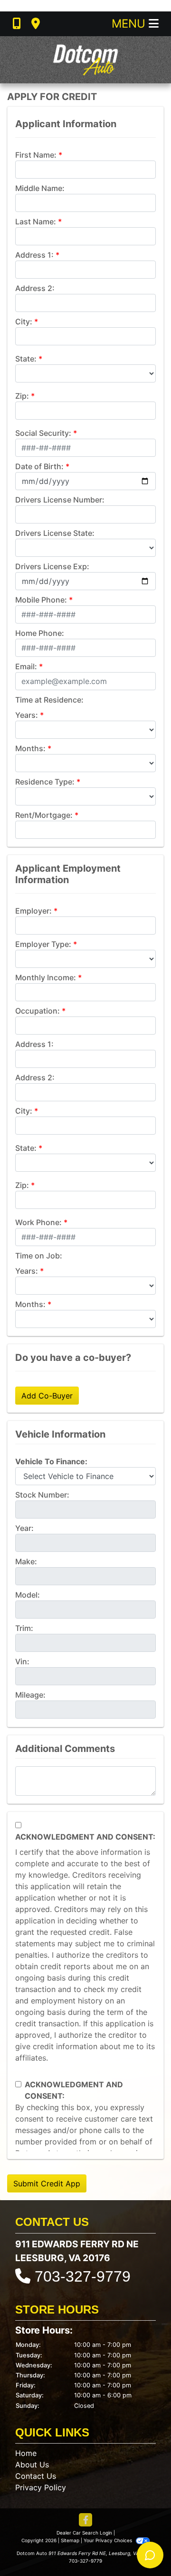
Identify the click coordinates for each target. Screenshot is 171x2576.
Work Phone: (38, 1222)
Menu (130, 24)
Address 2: (35, 288)
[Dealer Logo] (85, 60)
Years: (27, 715)
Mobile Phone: (41, 600)
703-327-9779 (83, 2276)
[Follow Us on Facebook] (85, 2521)
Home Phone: (40, 633)
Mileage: (30, 1695)
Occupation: (38, 1011)
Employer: (33, 911)
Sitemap (70, 2540)
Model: (28, 1595)
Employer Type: (43, 944)
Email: (26, 666)
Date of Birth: (39, 466)
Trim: (24, 1628)
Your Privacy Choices (109, 2540)
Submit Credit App (47, 2184)
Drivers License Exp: (52, 566)
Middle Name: (40, 188)
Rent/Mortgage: (44, 815)
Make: (26, 1561)
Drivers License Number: (60, 500)
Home (26, 2453)
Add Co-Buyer (47, 1396)
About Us (32, 2465)
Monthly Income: (46, 977)
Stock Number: (42, 1495)
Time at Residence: (49, 700)
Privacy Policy (41, 2487)
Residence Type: (45, 782)
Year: (24, 1528)
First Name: (36, 155)
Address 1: (34, 255)
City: (24, 322)
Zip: (22, 396)
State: (26, 359)
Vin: (22, 1661)
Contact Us (36, 2476)
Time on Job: (39, 1256)
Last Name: (36, 221)
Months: (30, 748)
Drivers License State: (55, 533)
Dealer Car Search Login (84, 2533)
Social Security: (43, 433)
